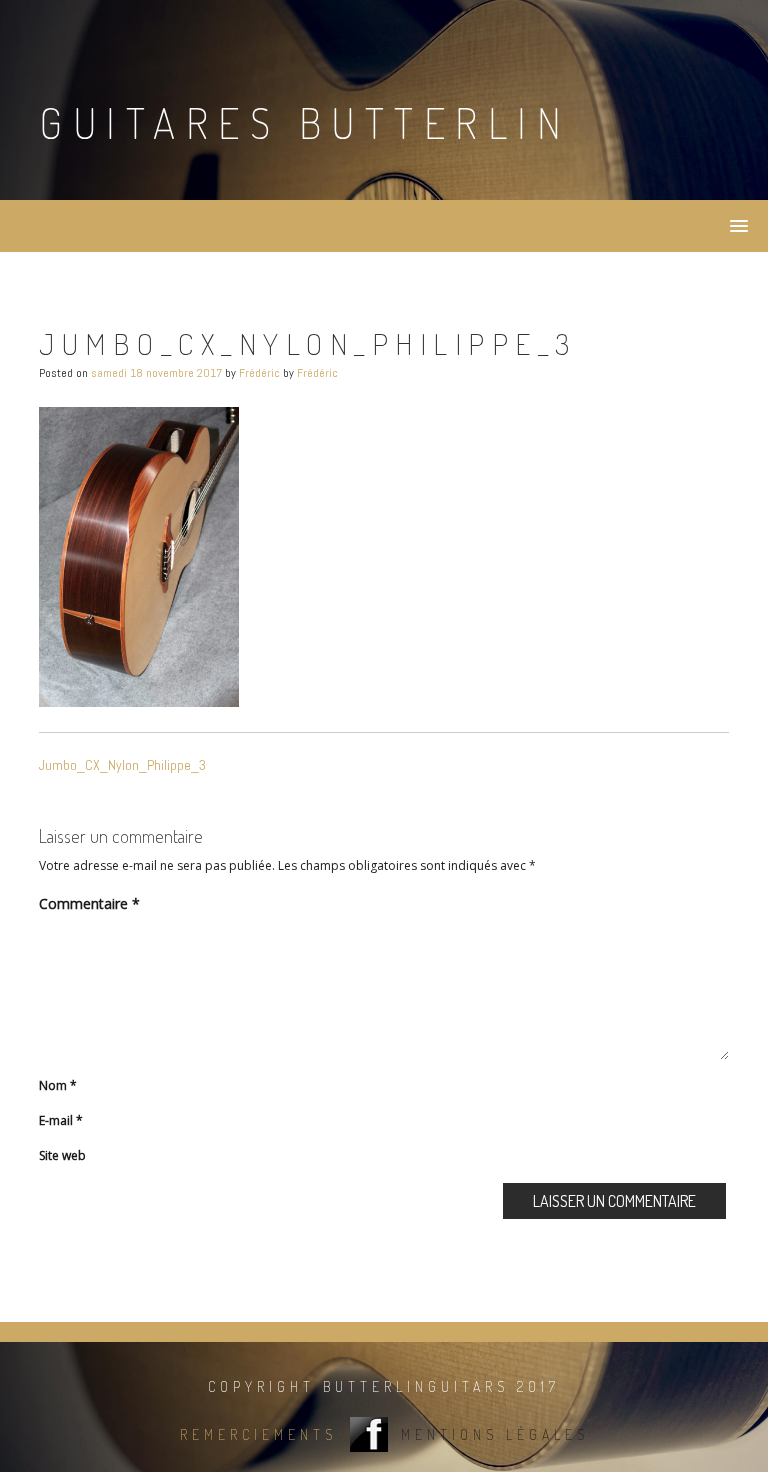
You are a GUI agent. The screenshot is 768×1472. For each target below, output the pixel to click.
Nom (58, 1085)
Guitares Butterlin (305, 122)
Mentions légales (495, 1434)
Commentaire (89, 903)
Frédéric (259, 373)
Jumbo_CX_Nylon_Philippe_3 (122, 765)
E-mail (61, 1120)
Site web (62, 1155)
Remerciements (258, 1434)
